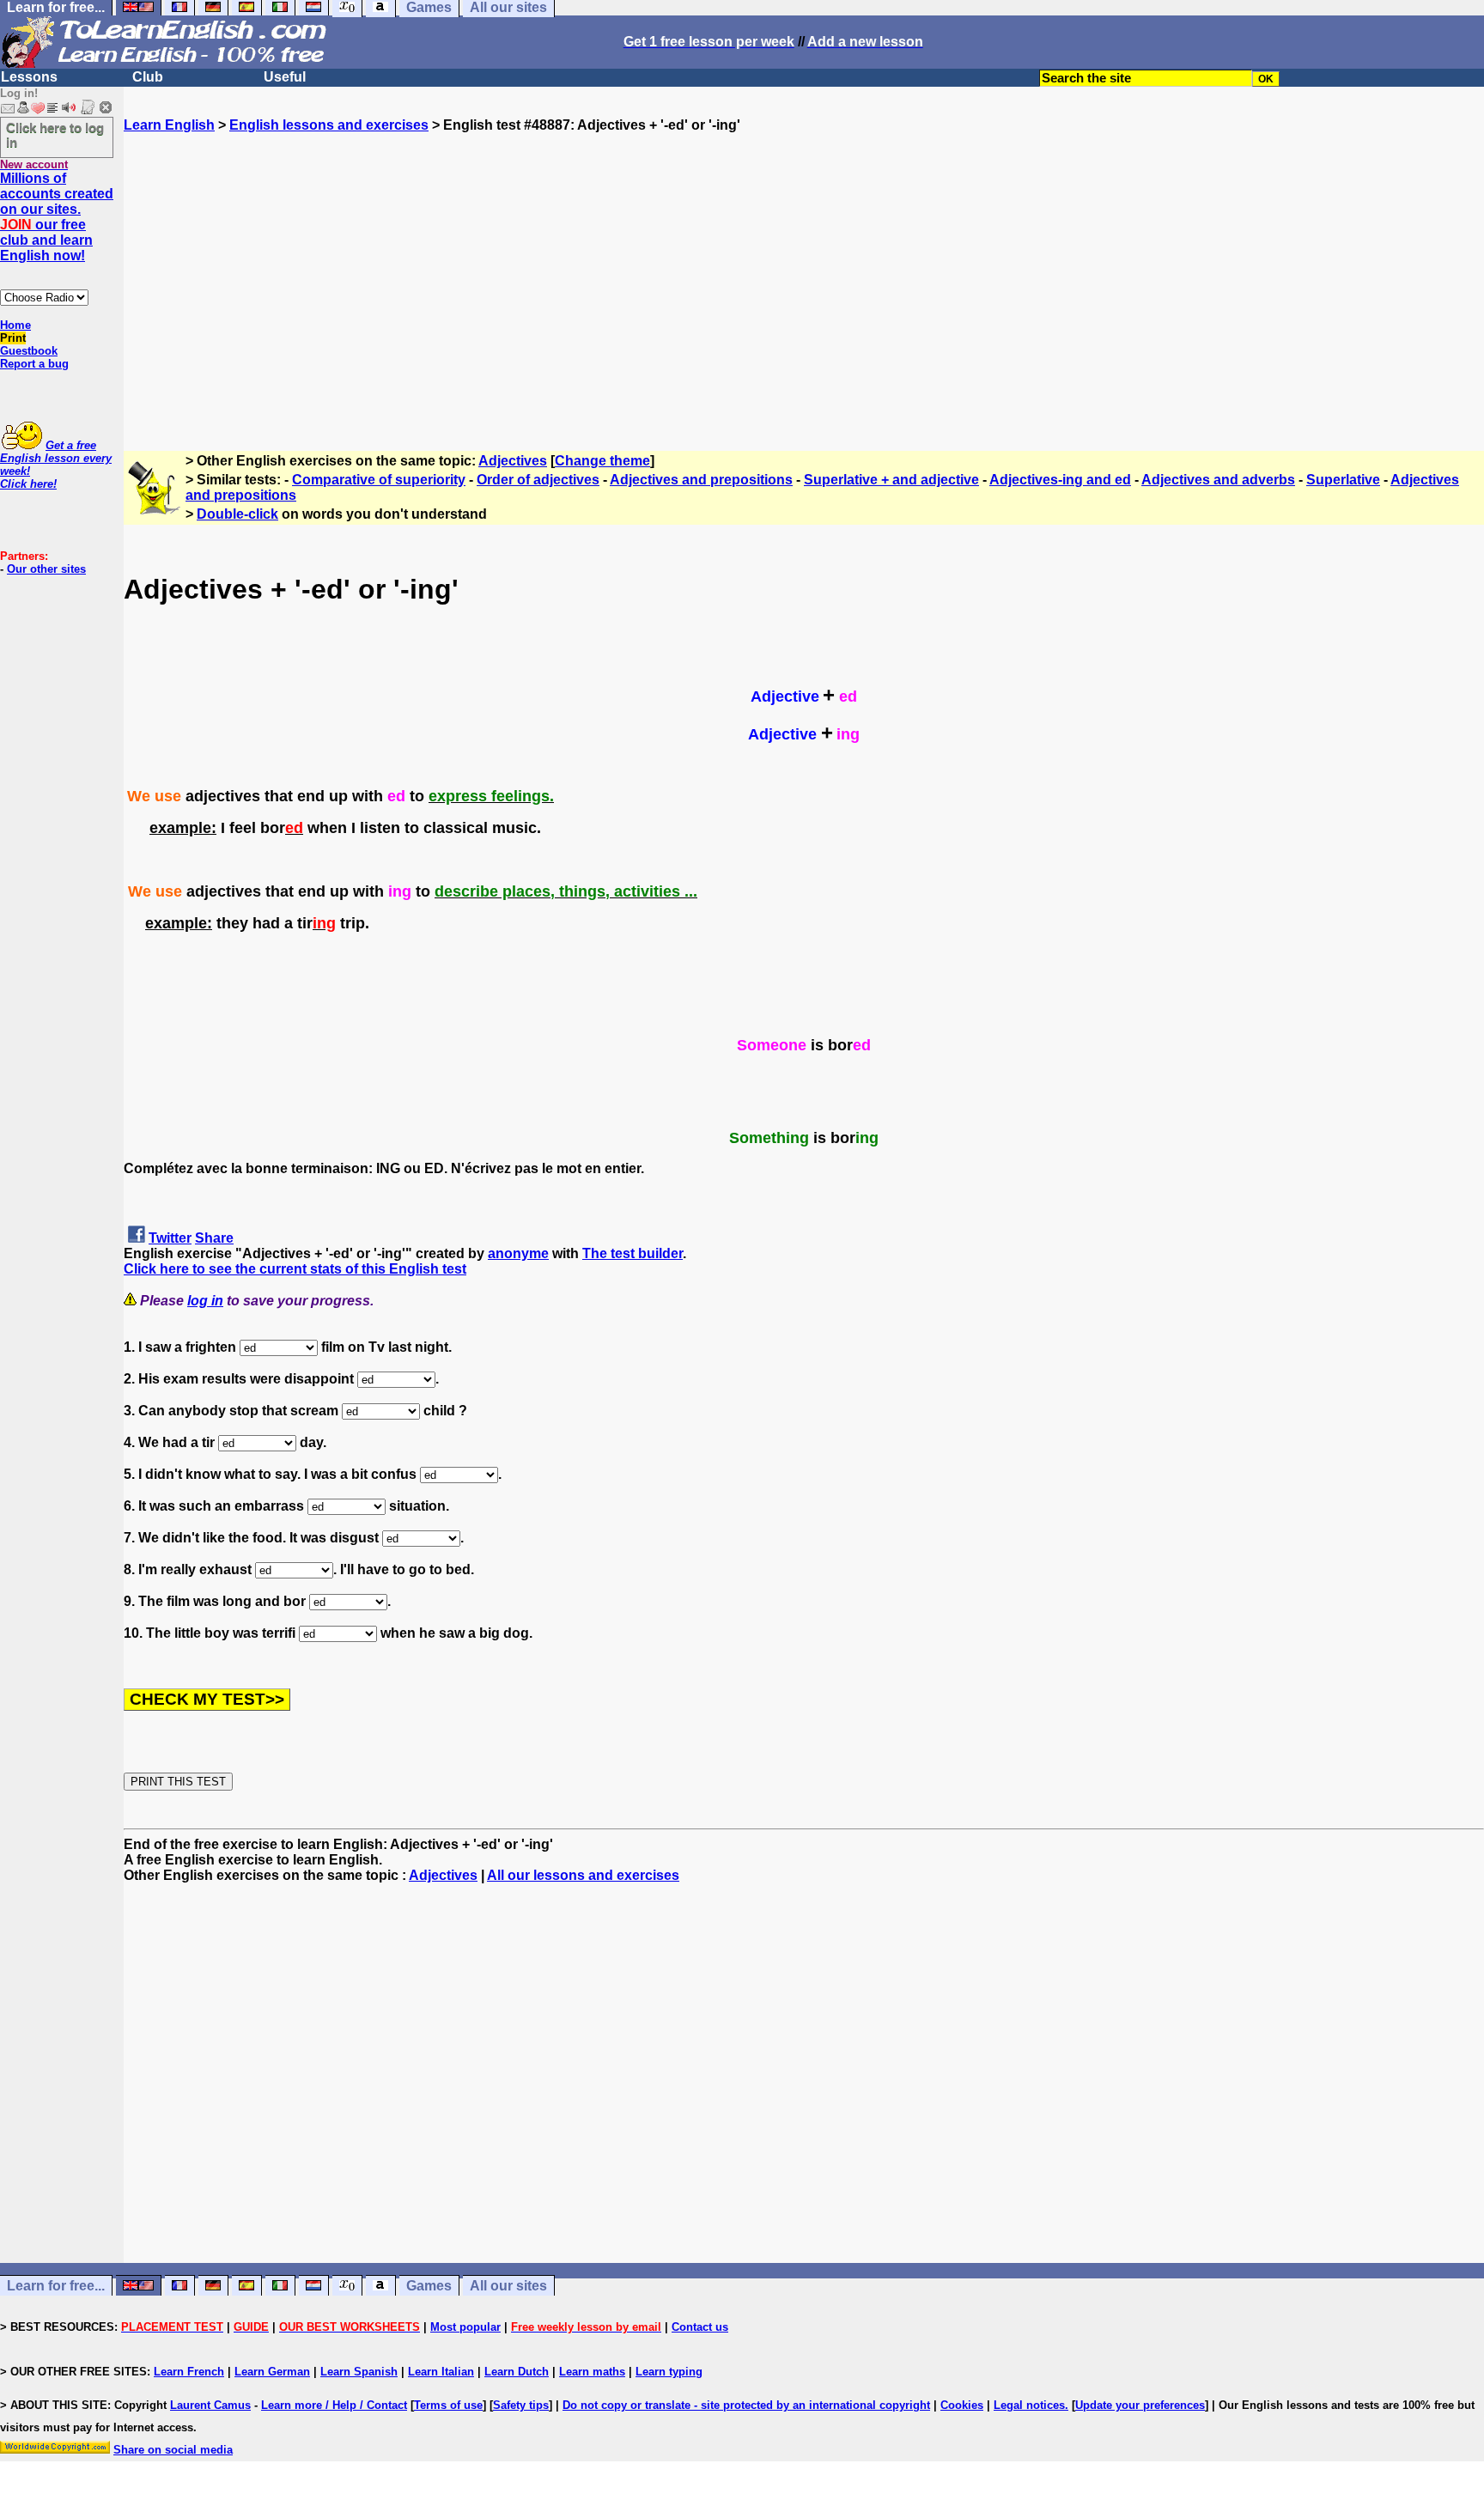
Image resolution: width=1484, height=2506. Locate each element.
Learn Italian (441, 2372)
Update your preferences (1140, 2405)
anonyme (518, 1253)
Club (148, 77)
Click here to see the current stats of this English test (295, 1269)
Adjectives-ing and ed (1060, 480)
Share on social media (173, 2450)
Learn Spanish (359, 2372)
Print (13, 338)
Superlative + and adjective (891, 480)
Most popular (465, 2327)
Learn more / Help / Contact (334, 2405)
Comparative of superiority (379, 480)
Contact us (700, 2327)
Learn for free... (56, 2286)
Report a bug (34, 364)
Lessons (29, 77)
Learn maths (592, 2372)
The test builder (633, 1253)
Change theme (602, 461)
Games (429, 2286)
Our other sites (46, 569)
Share (214, 1238)
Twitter (170, 1238)
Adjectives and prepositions (701, 480)
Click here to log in (55, 135)
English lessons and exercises (329, 125)
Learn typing (669, 2372)
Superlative (1343, 480)
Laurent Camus (210, 2405)
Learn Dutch (517, 2372)
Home (15, 325)
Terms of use (448, 2405)
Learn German (272, 2372)
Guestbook (29, 351)
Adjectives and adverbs (1218, 480)
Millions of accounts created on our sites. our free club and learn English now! (57, 217)
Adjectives (513, 461)
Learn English (169, 125)
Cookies (962, 2405)
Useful (285, 77)
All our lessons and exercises (583, 1875)
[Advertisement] (804, 284)
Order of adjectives (538, 480)
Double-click (237, 514)
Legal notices (1029, 2405)
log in (205, 1301)
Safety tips (521, 2405)
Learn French (189, 2372)
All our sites (508, 2286)
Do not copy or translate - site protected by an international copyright (746, 2405)
